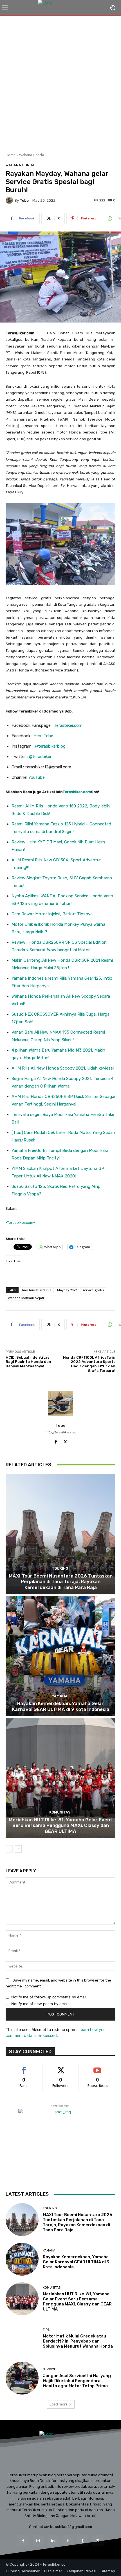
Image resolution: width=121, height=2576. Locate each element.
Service (49, 2369)
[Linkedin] (53, 2541)
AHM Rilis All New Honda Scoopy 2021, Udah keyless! (63, 1068)
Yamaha (60, 1696)
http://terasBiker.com (61, 1432)
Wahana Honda (32, 155)
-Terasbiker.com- (20, 1223)
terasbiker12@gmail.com (71, 2527)
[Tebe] (10, 200)
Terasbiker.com (68, 725)
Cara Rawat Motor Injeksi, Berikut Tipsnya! (52, 914)
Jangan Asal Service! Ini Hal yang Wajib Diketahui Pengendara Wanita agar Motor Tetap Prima (77, 2381)
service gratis (93, 1290)
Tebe (24, 200)
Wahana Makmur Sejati (26, 1298)
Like (24, 2067)
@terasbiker (40, 757)
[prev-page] (9, 1849)
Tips (46, 2330)
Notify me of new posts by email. (40, 2004)
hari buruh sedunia (37, 1290)
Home (11, 155)
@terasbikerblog (50, 746)
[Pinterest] (68, 2541)
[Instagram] (38, 2541)
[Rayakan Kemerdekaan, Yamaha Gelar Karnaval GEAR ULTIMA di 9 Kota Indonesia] (60, 1656)
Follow (61, 2067)
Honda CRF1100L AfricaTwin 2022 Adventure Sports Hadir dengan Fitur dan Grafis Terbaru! (89, 1364)
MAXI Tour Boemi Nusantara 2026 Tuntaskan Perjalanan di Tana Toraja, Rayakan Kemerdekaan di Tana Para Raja (61, 1582)
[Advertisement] (60, 82)
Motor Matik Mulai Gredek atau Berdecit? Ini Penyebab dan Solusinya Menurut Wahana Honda (78, 2341)
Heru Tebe (43, 736)
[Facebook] (56, 1441)
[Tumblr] (83, 2541)
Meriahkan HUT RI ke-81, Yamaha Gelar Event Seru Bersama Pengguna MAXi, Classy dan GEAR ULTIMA (60, 1825)
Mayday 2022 (67, 1290)
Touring (60, 1568)
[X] (65, 1441)
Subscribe (98, 2067)
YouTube (37, 777)
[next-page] (18, 1849)
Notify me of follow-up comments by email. (49, 1997)
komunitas (60, 1812)
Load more (59, 2404)
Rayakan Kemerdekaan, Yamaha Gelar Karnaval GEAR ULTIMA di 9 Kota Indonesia (61, 1706)
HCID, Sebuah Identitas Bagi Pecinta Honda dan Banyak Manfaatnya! (28, 1362)
